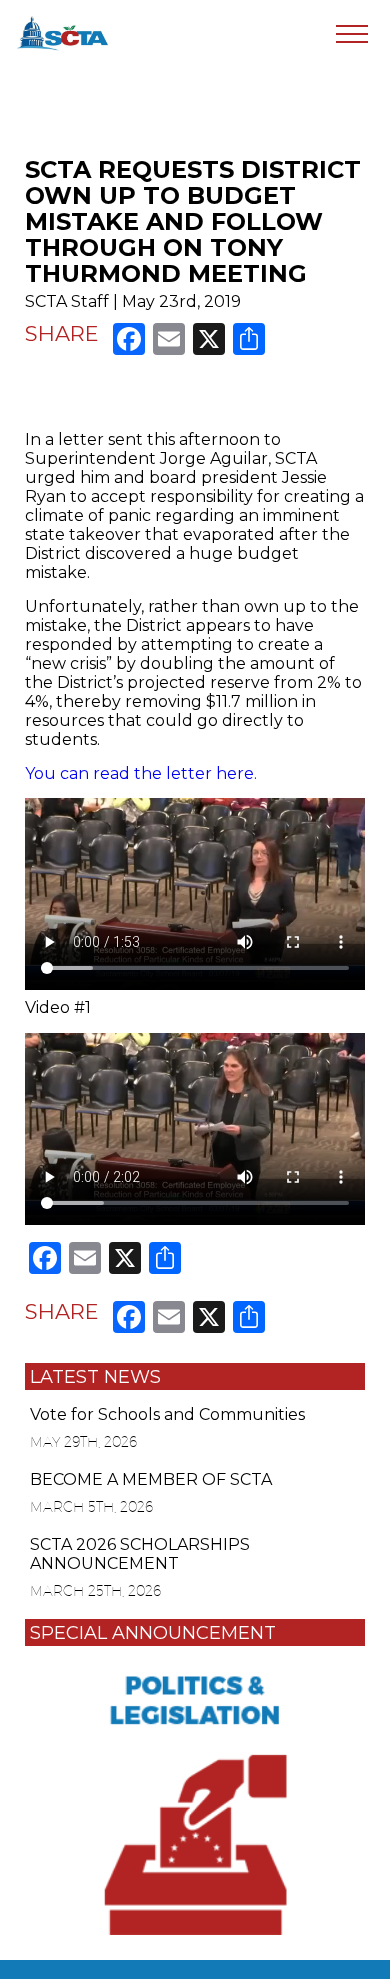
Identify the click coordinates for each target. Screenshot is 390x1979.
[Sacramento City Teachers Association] (62, 32)
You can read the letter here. (141, 773)
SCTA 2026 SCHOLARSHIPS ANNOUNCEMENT (140, 1554)
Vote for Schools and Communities (167, 1414)
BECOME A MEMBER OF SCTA (151, 1479)
